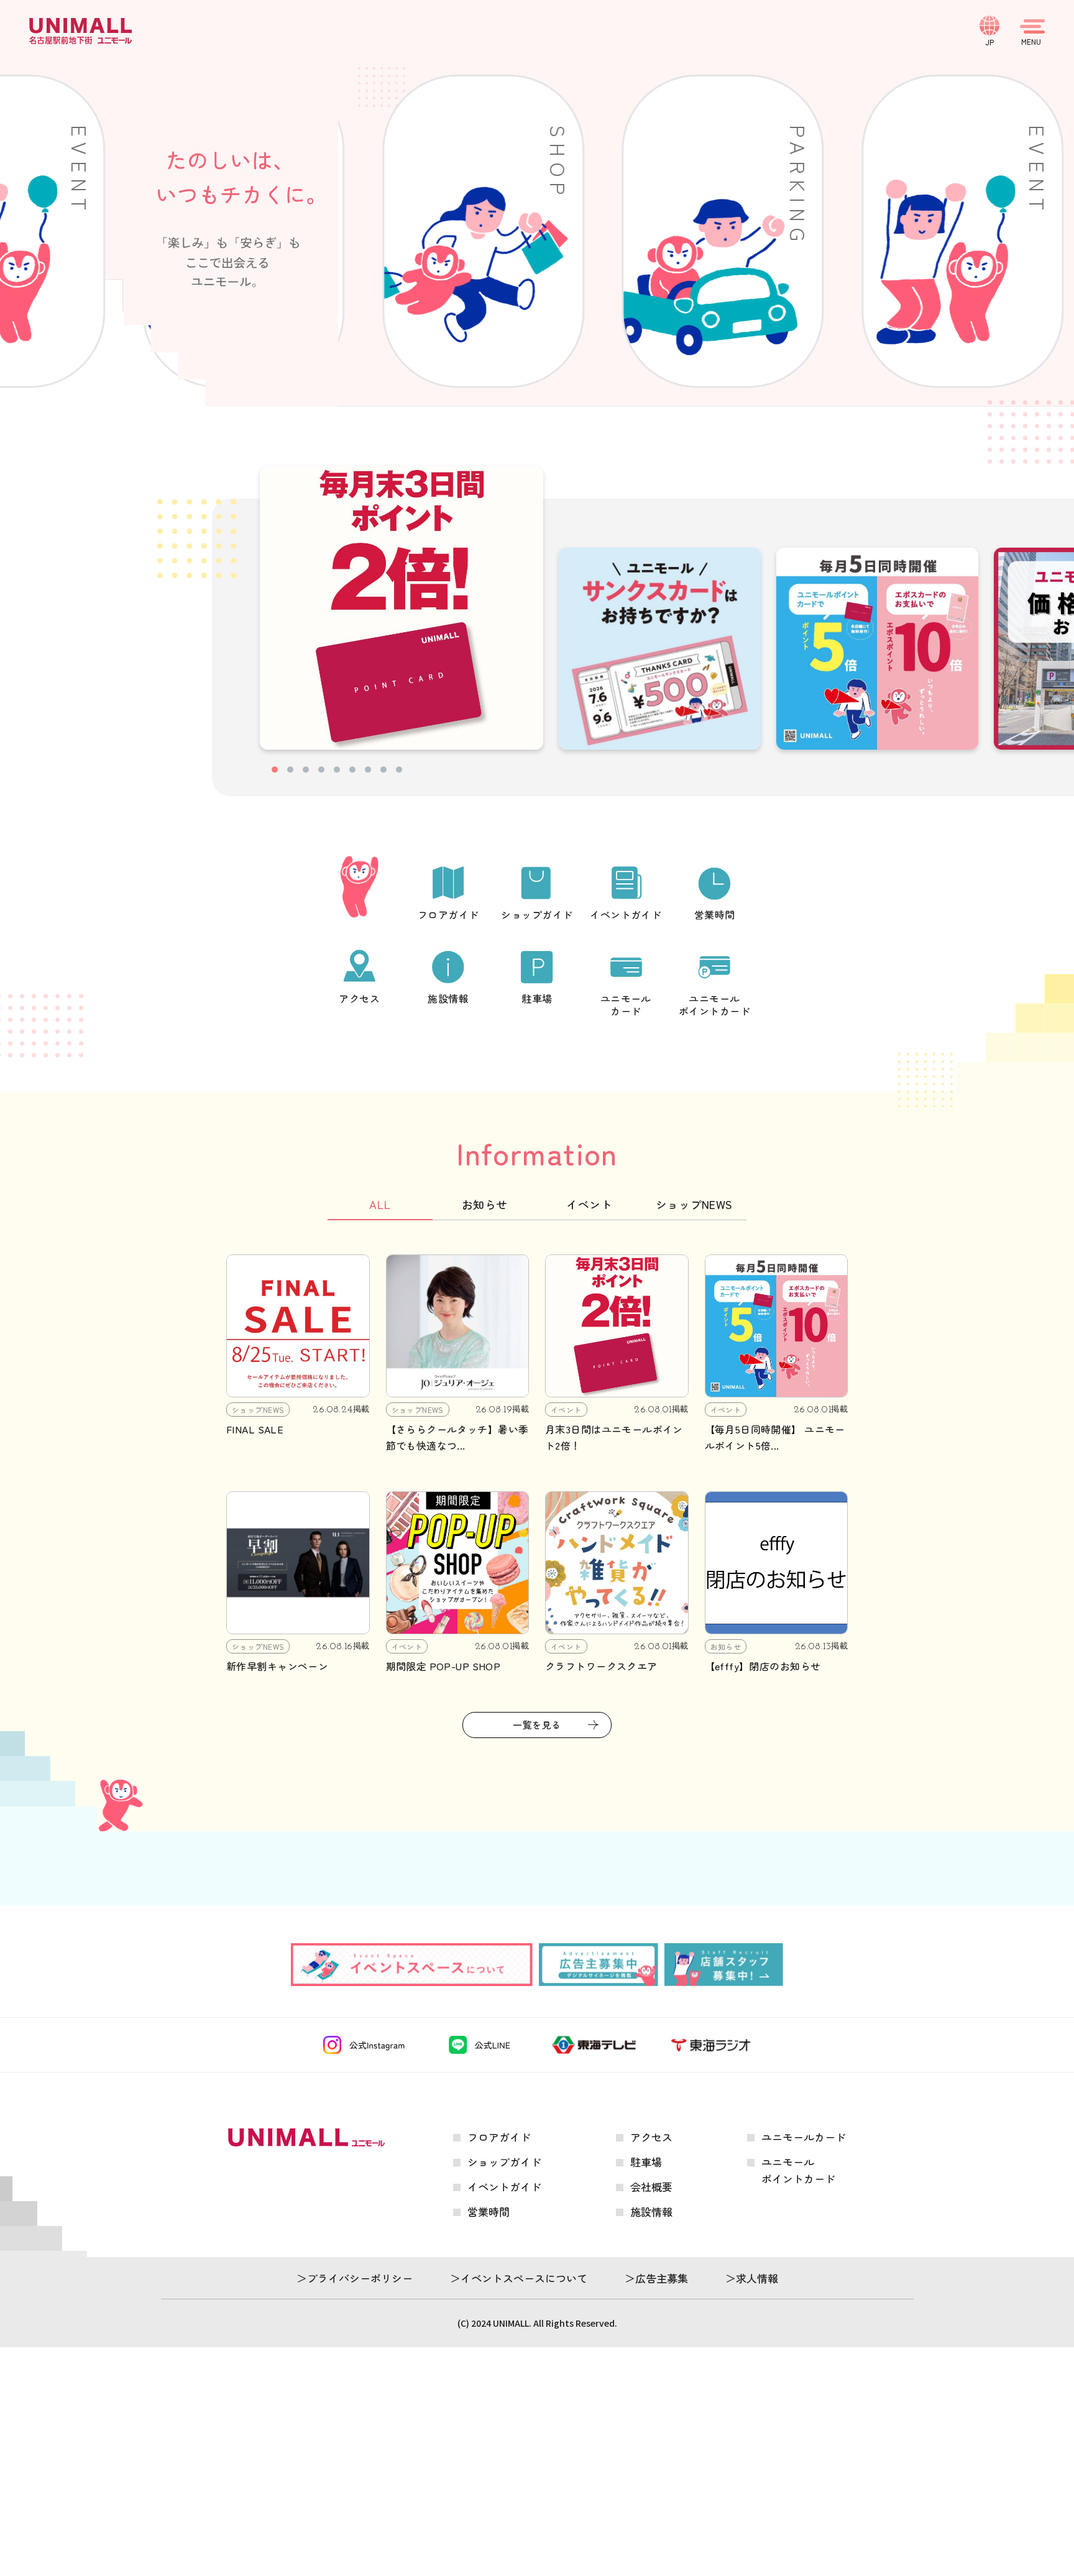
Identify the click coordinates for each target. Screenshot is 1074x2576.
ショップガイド (537, 914)
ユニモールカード (626, 1004)
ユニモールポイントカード (714, 1004)
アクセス (359, 998)
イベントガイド (626, 914)
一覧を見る (537, 1725)
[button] (275, 770)
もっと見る (542, 2239)
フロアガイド (448, 914)
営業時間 (715, 914)
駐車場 (537, 998)
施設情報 (448, 998)
